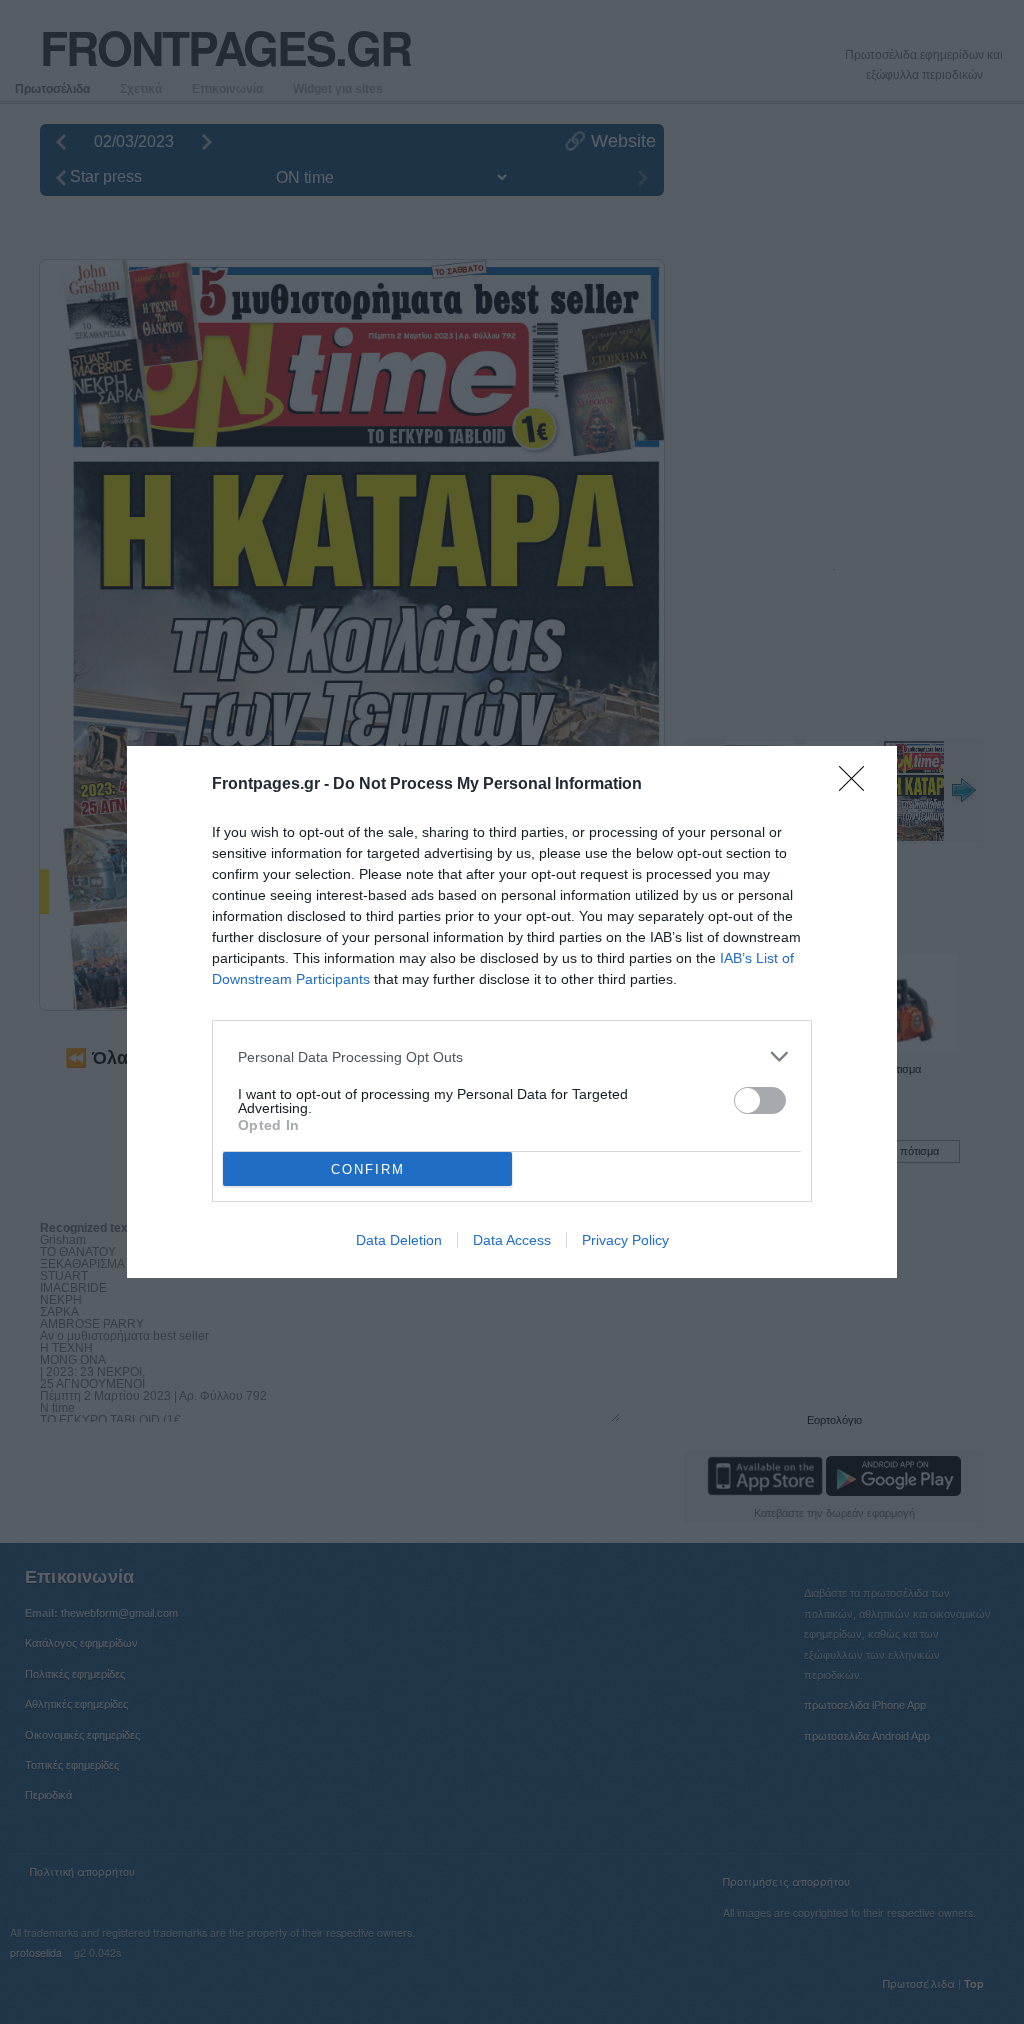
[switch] (760, 1100)
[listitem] (512, 1056)
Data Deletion (399, 1240)
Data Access (512, 1240)
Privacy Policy (625, 1240)
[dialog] (512, 1012)
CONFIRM (368, 1169)
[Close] (858, 785)
